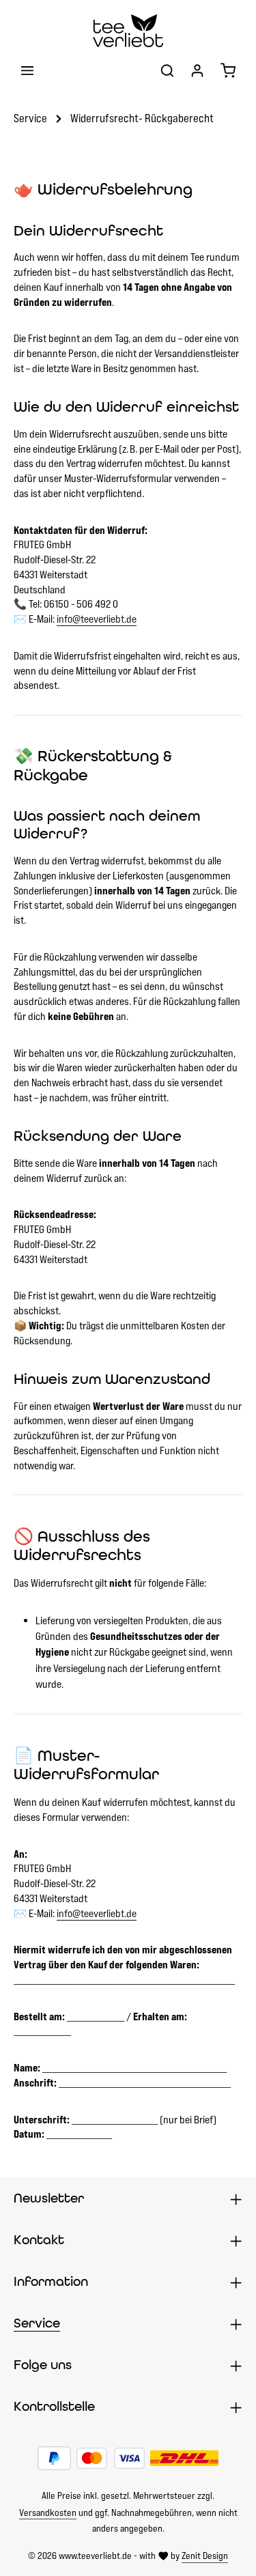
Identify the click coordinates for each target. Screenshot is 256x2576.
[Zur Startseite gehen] (128, 31)
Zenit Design (205, 2556)
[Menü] (27, 70)
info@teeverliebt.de (97, 619)
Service (37, 2323)
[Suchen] (167, 70)
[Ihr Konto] (197, 70)
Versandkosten (48, 2513)
